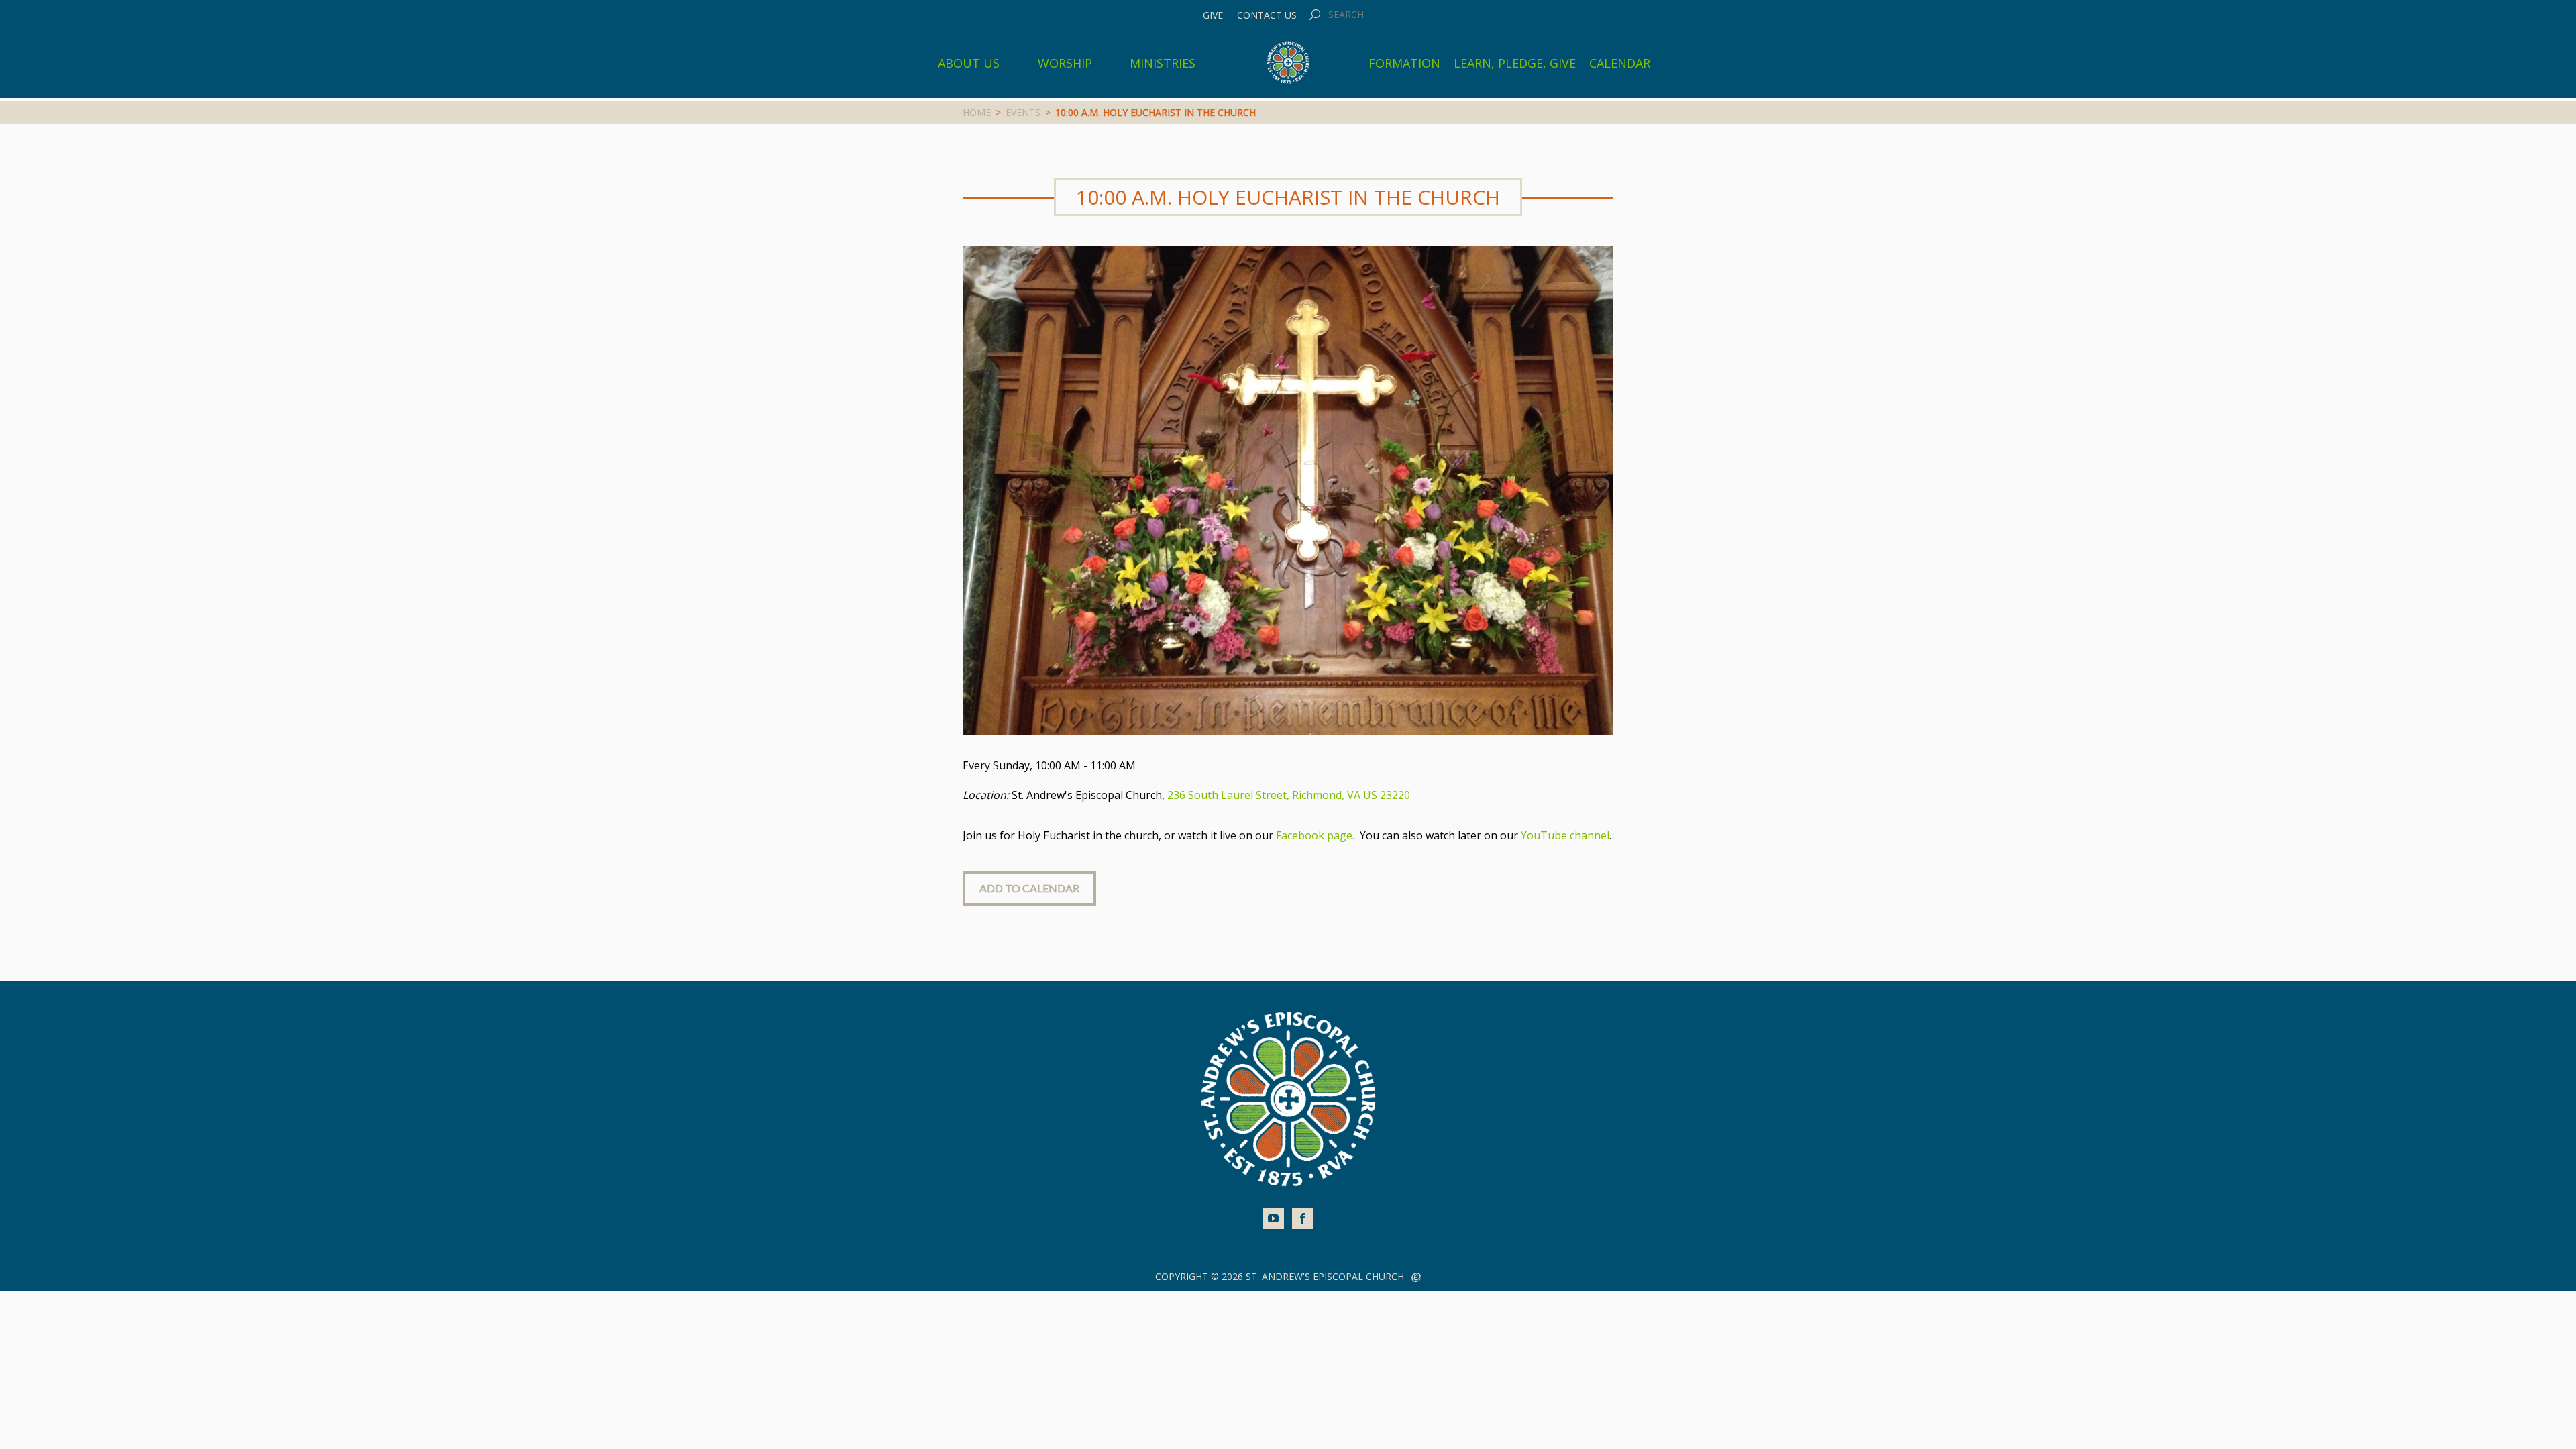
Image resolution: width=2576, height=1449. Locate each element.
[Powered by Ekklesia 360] (1416, 1277)
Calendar (1620, 63)
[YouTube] (1273, 1218)
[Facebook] (1303, 1218)
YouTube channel (1565, 835)
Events (1023, 112)
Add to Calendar (1029, 888)
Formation (1404, 63)
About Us (969, 63)
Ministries (1163, 63)
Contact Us (1267, 15)
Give (1213, 15)
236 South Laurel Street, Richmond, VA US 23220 (1289, 795)
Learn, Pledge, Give (1515, 63)
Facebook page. (1317, 835)
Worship (1065, 63)
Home (977, 112)
